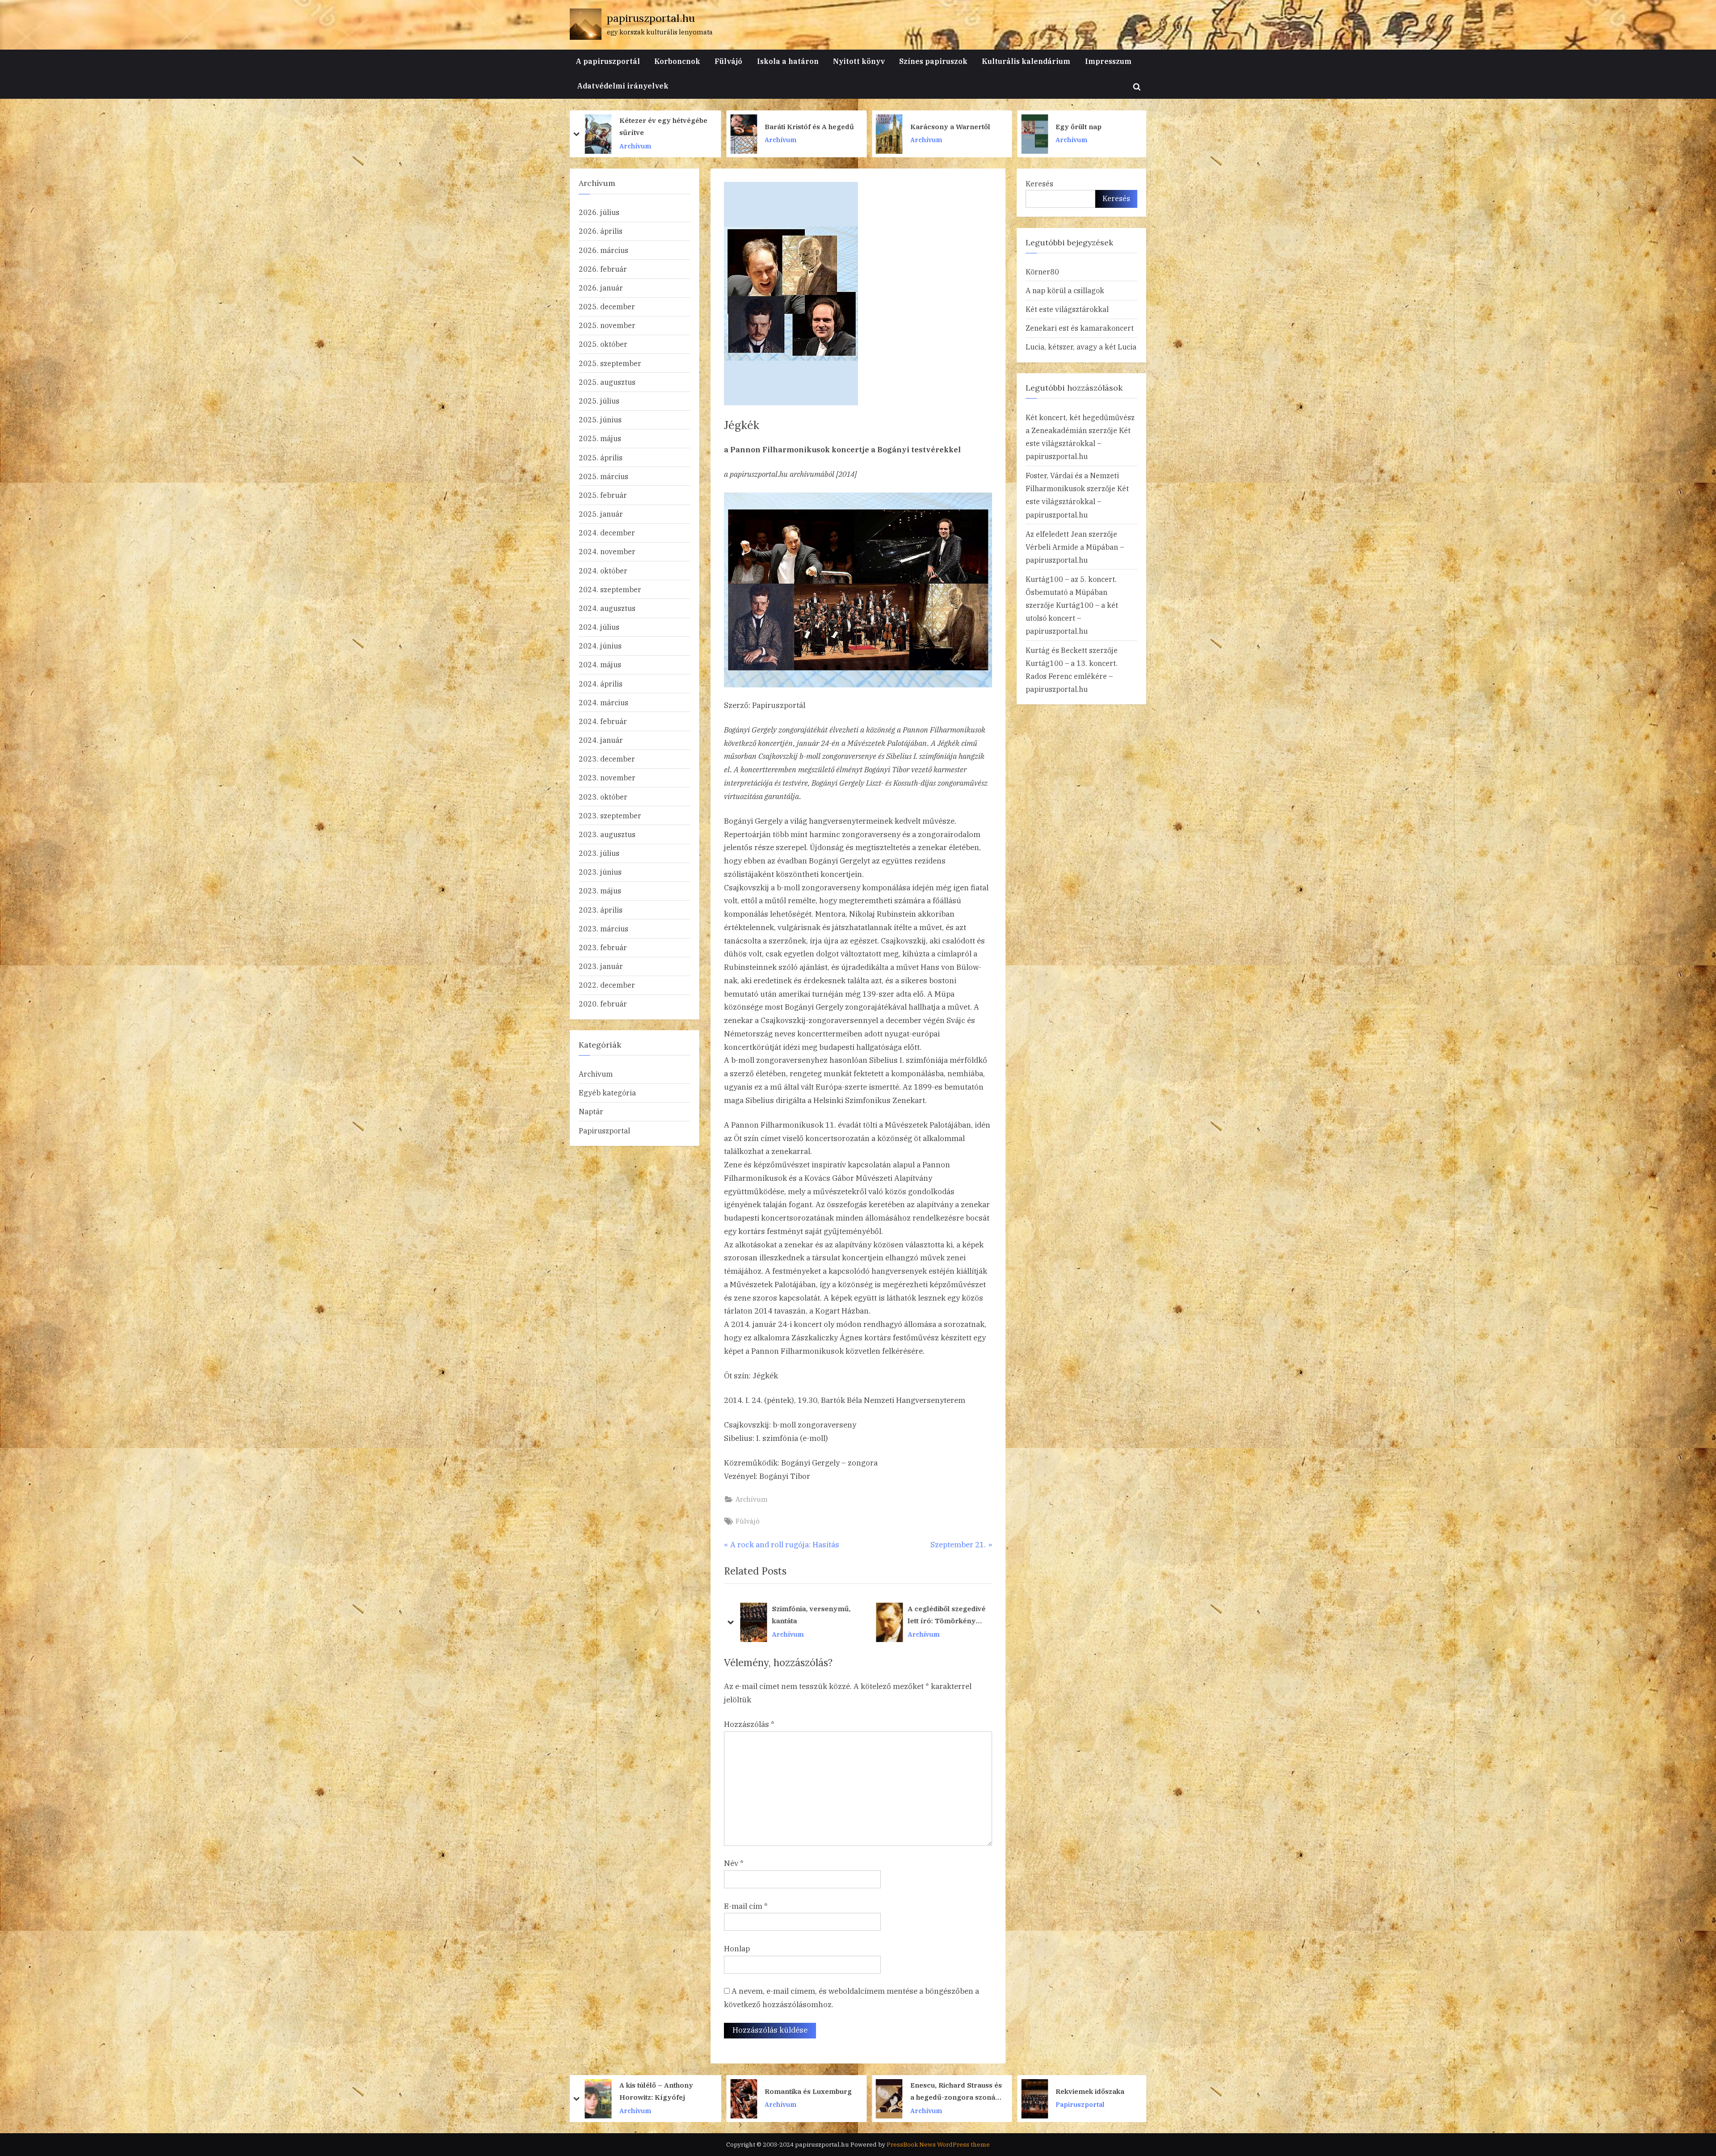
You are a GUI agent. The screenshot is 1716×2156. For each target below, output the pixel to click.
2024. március (604, 702)
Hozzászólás (749, 1724)
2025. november (607, 325)
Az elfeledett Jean (1056, 534)
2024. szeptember (610, 589)
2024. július (599, 627)
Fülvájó (728, 61)
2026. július (599, 212)
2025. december (607, 306)
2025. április (601, 457)
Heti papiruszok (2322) (803, 2091)
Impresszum (1108, 61)
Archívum (635, 140)
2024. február (603, 721)
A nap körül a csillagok (1065, 290)
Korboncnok (677, 61)
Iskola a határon (788, 61)
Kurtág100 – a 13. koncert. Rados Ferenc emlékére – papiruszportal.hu (1072, 676)
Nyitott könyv (859, 61)
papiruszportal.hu (651, 18)
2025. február (603, 495)
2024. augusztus (607, 608)
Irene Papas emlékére (948, 126)
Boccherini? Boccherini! (950, 1615)
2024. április (601, 684)
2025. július (599, 401)
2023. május (600, 891)
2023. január (601, 966)
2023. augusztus (607, 834)
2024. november (607, 551)
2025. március (604, 476)
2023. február (603, 947)
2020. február (603, 1004)
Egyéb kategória (607, 1093)
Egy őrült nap (642, 126)
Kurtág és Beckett (1056, 650)
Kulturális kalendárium (1026, 61)
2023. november (607, 777)
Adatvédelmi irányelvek (623, 86)
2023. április (601, 910)
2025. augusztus (607, 382)
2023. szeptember (610, 815)
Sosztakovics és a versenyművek (794, 126)
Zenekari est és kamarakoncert (1080, 328)
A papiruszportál (608, 61)
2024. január (601, 740)
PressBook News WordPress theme (938, 2144)
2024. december (607, 533)
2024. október (603, 571)
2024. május (600, 664)
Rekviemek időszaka (654, 2091)
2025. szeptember (610, 363)
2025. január (601, 514)
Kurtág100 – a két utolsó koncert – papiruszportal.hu (1072, 618)
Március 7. (928, 2091)
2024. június (600, 646)
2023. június (600, 872)
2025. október (603, 344)
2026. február (603, 269)
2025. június (600, 419)
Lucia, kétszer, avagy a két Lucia (1081, 347)
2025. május (600, 438)
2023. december (607, 759)
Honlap (737, 1949)
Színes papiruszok (933, 61)
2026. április (601, 231)
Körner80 (1042, 272)
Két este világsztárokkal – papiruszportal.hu (1078, 443)
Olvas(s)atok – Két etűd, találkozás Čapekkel (1096, 126)
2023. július (599, 853)
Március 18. (1075, 2091)
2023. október (603, 797)
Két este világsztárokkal (1067, 309)
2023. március (604, 929)
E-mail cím (746, 1906)
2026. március (604, 250)
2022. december (607, 985)
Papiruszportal (604, 1131)
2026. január (601, 288)
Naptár (591, 1111)
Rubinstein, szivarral (808, 1615)
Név (734, 1863)
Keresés (1039, 183)
